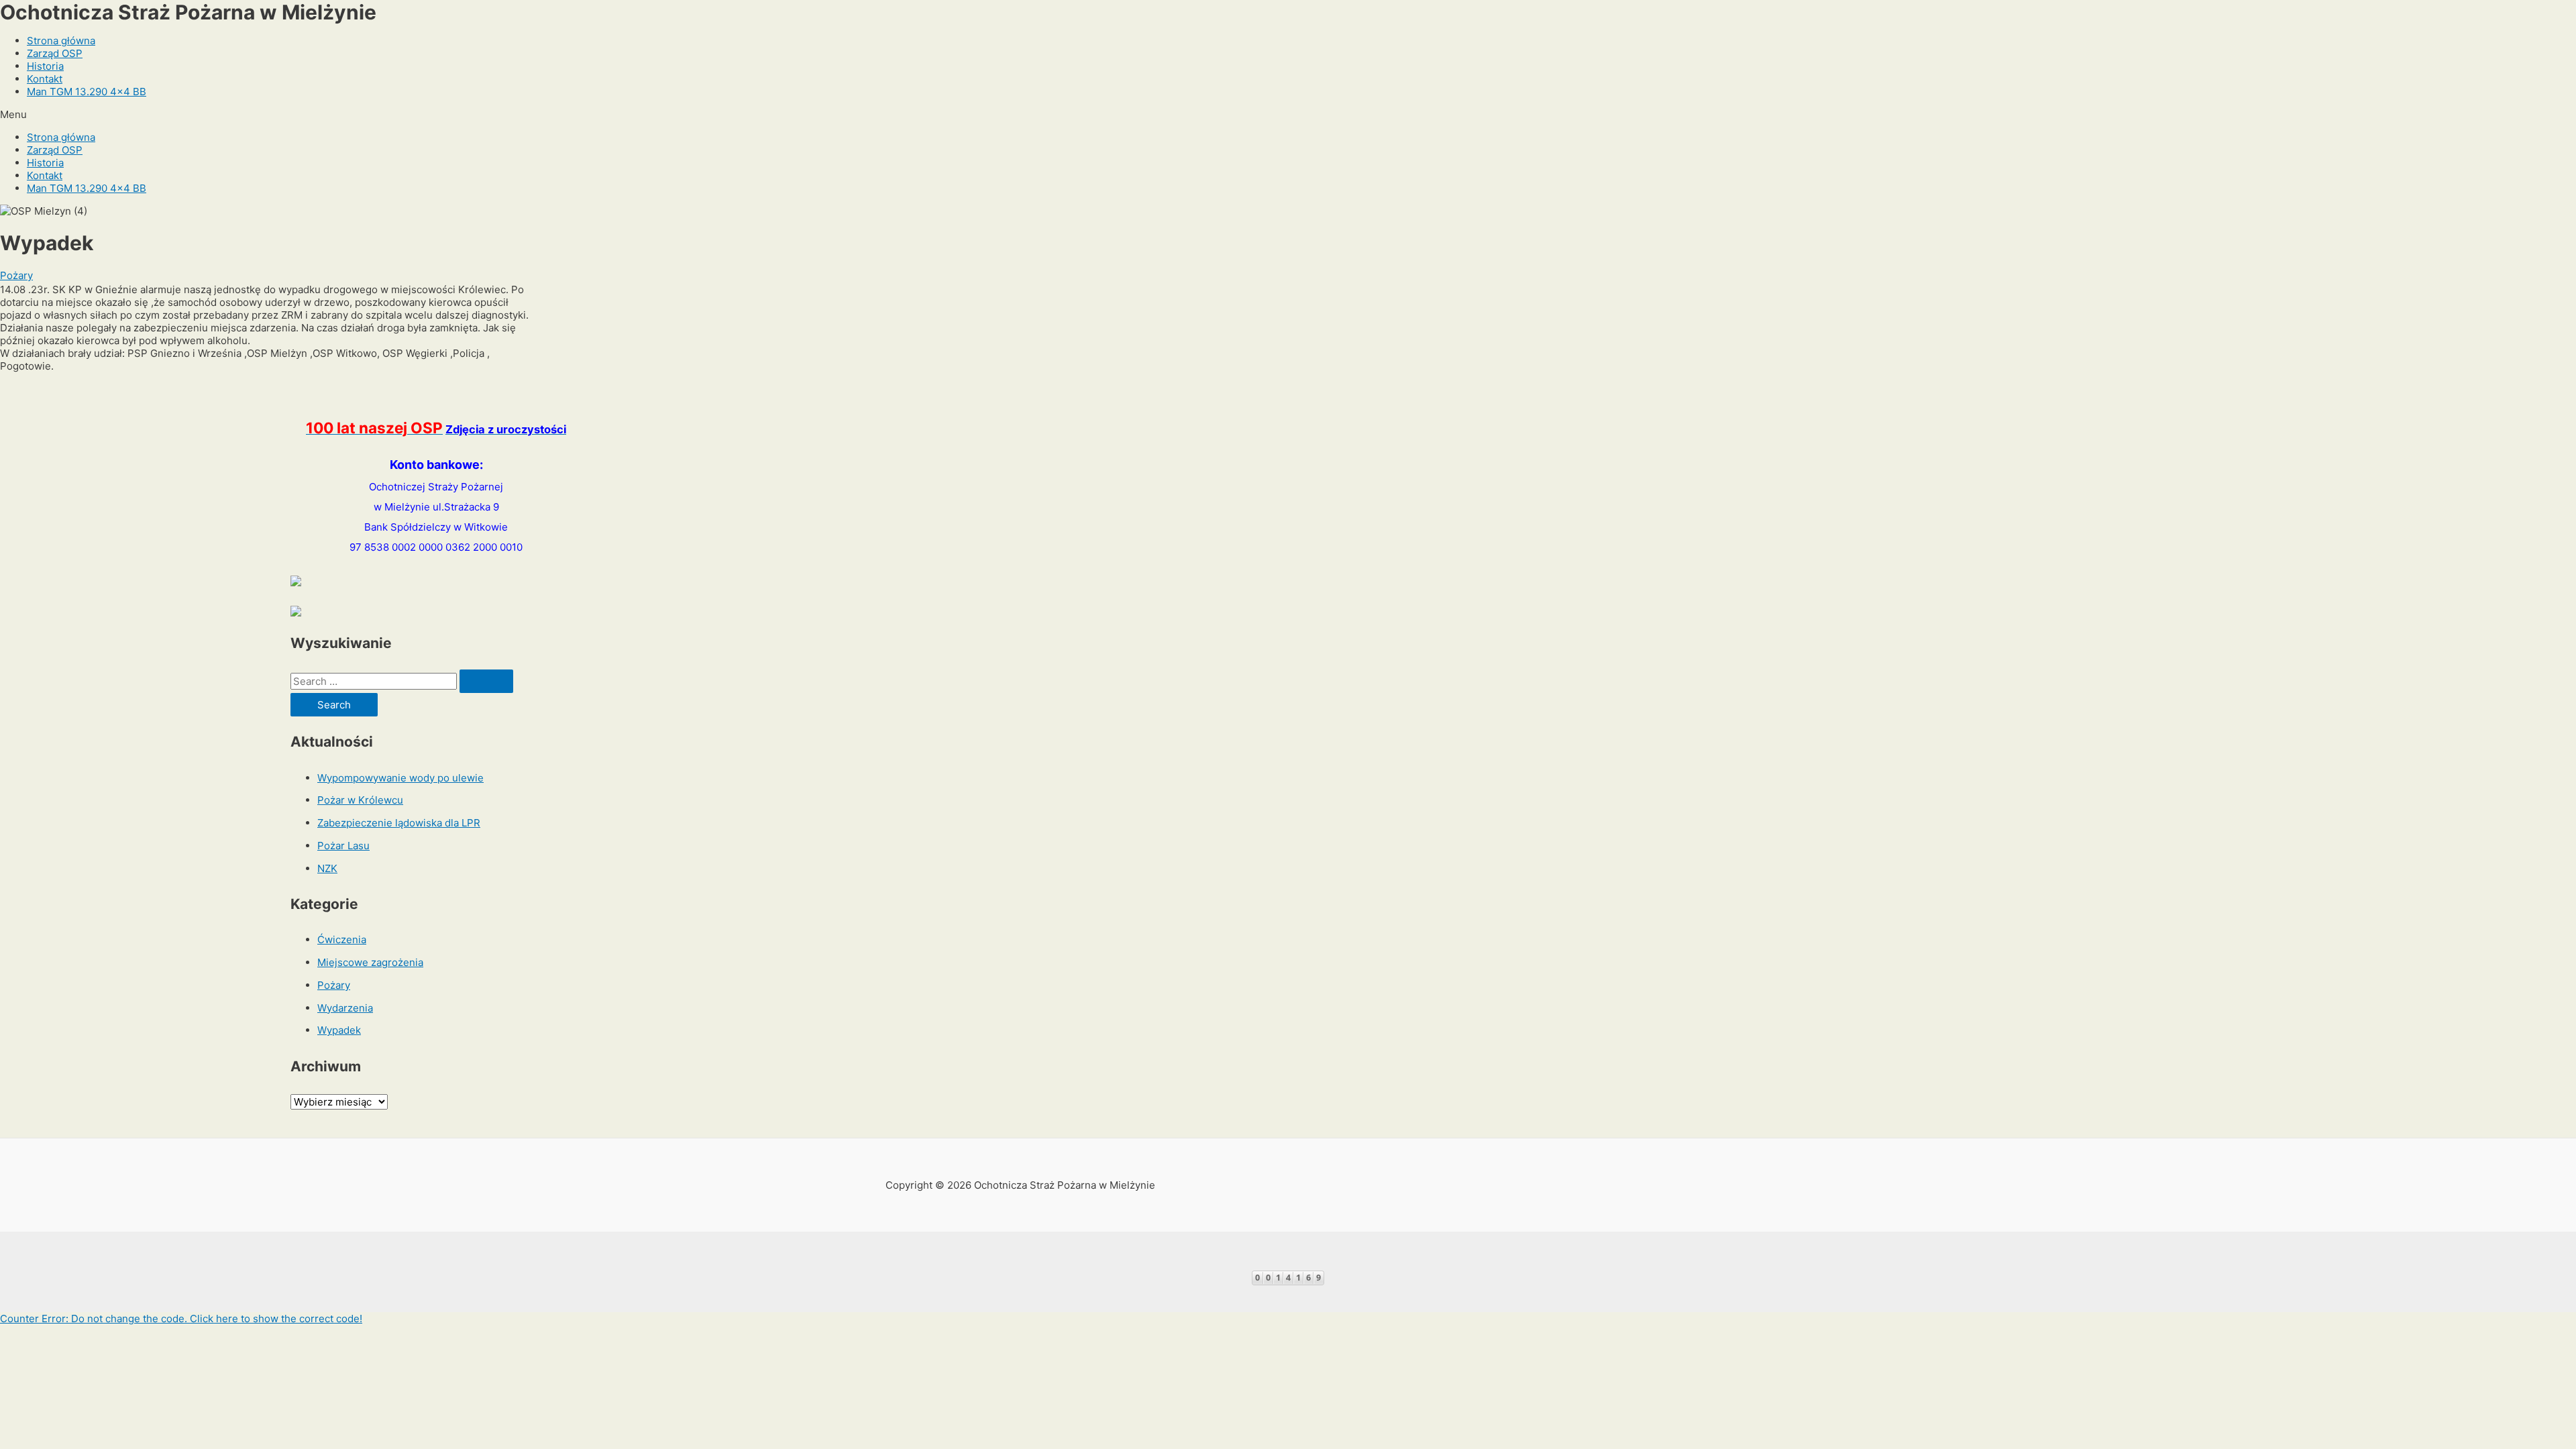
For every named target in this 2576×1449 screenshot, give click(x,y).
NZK (327, 868)
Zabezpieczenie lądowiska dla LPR (399, 823)
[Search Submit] (486, 681)
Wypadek (339, 1030)
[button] (1288, 114)
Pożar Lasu (343, 846)
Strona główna (61, 41)
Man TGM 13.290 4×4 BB (87, 92)
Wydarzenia (345, 1008)
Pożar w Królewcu (360, 800)
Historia (45, 66)
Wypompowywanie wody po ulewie (400, 778)
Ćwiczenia (342, 940)
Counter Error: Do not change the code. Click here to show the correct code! (181, 1319)
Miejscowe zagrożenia (370, 962)
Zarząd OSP (55, 53)
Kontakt (45, 79)
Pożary (16, 275)
